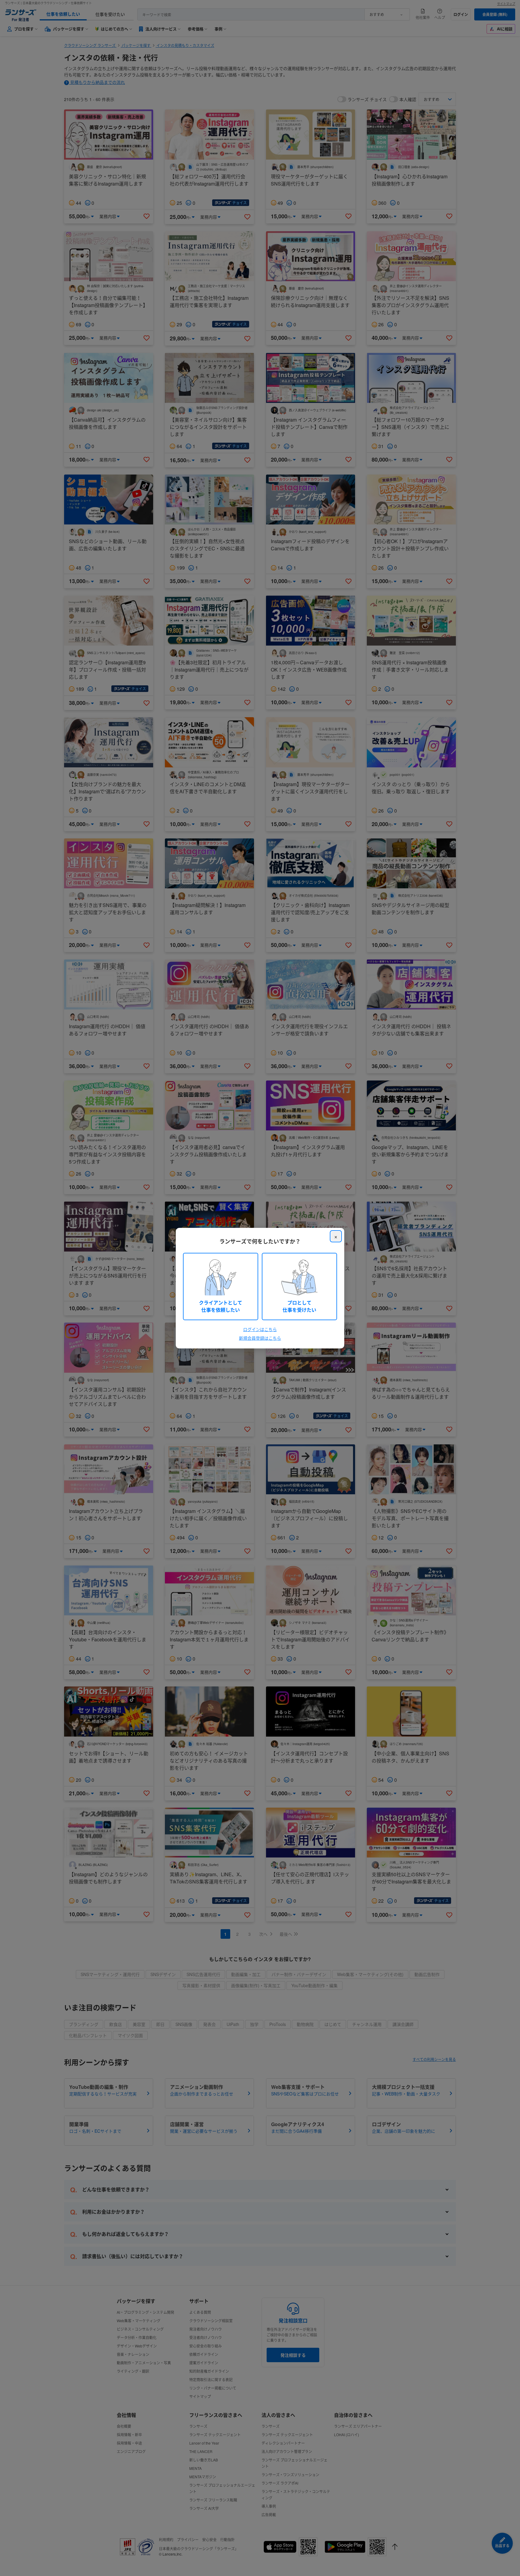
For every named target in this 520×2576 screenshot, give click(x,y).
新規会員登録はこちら (260, 1338)
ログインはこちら (260, 1329)
